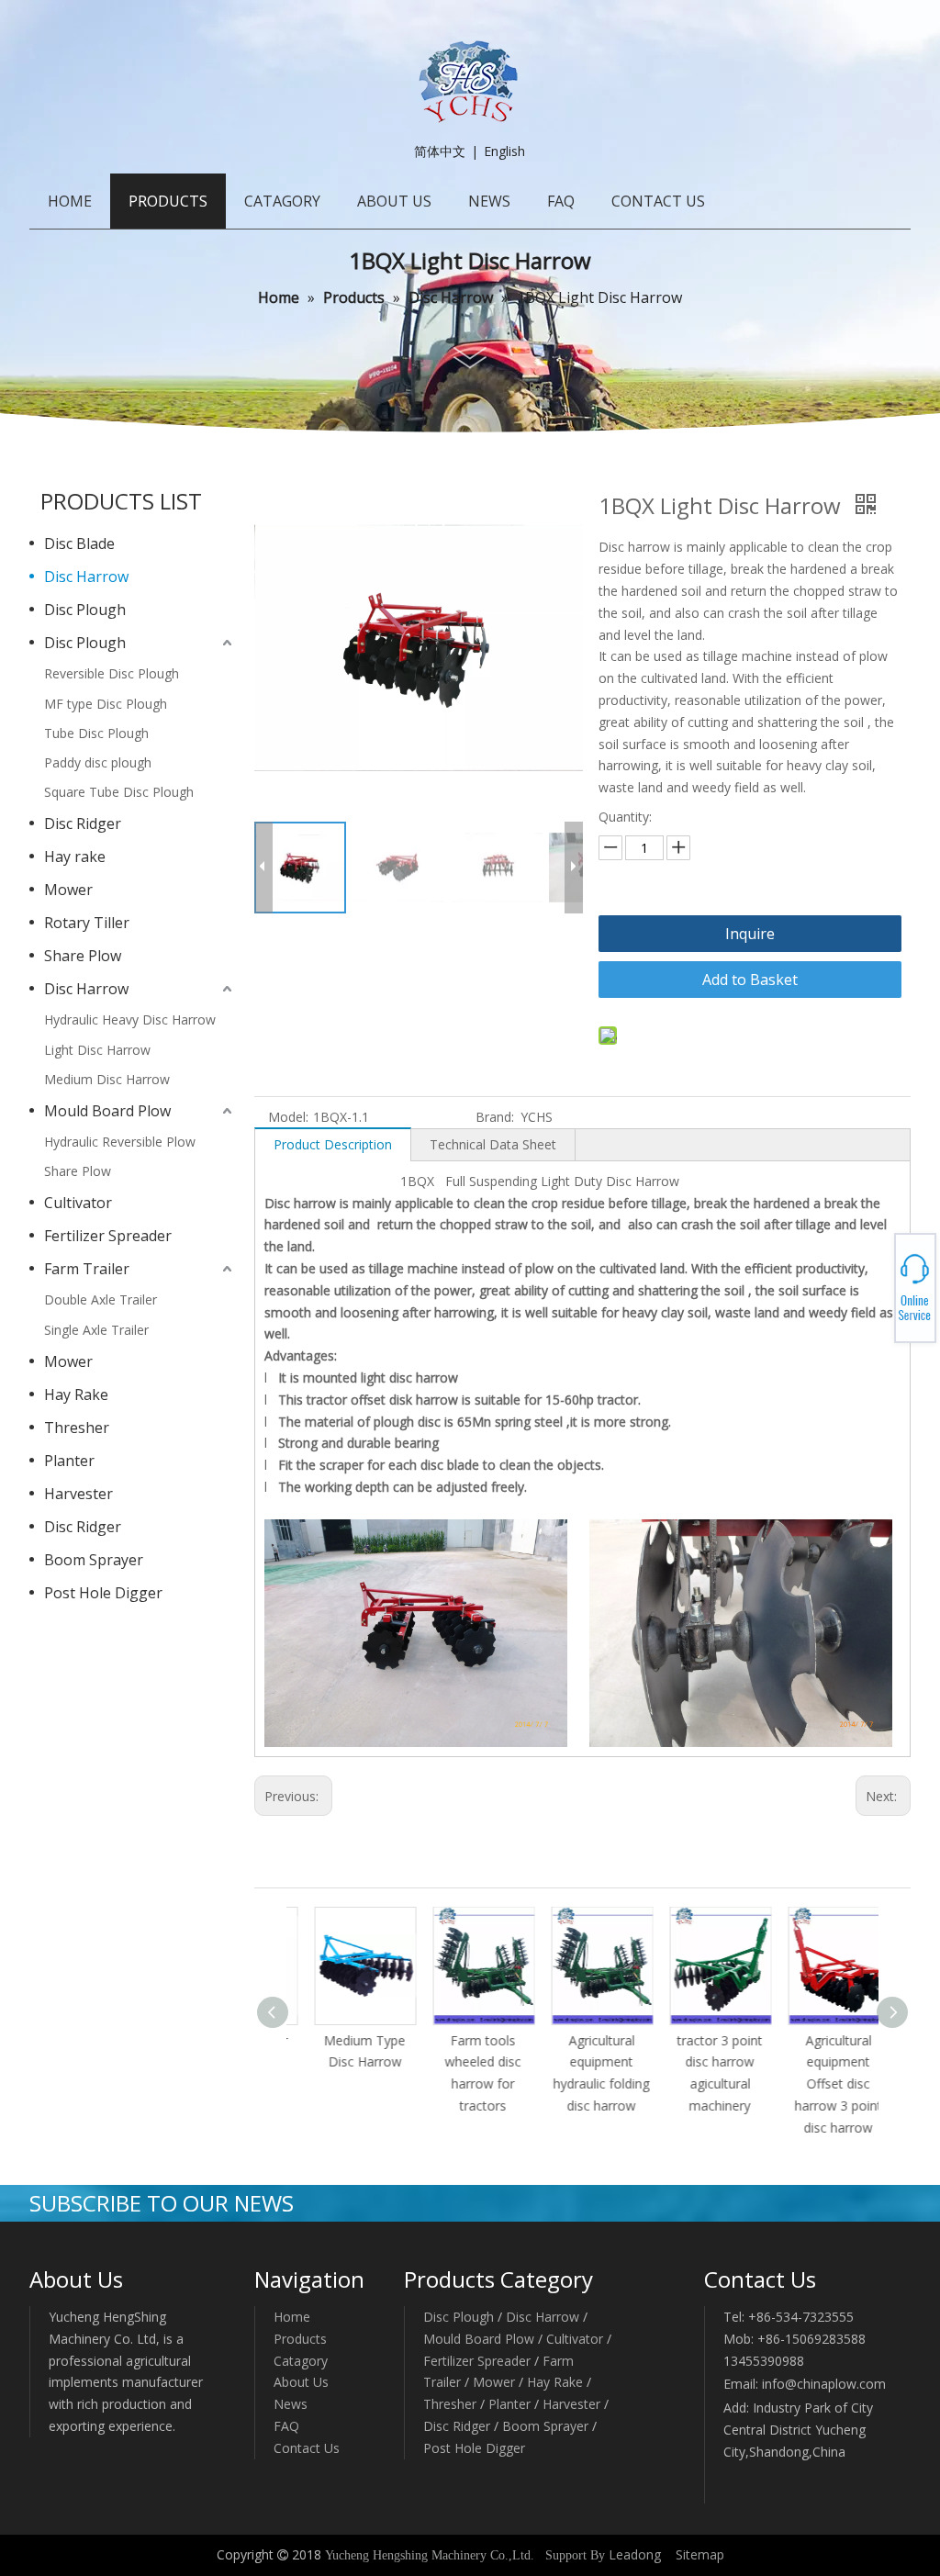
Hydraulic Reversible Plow (120, 1142)
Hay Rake (76, 1394)
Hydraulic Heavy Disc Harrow (130, 1019)
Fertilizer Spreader (108, 1236)
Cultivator (78, 1203)
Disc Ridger (83, 823)
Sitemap (700, 2554)
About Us (301, 2382)
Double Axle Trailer (101, 1299)
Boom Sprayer (94, 1560)
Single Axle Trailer (96, 1330)
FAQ (286, 2426)
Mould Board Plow (107, 1111)
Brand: (495, 1117)
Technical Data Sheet (493, 1144)
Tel (872, 1282)
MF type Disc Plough (106, 704)
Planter (69, 1461)
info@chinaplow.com (824, 2384)
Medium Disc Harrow (107, 1079)
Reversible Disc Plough (112, 673)
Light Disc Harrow (97, 1050)
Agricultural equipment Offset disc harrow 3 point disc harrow (819, 2084)
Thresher (77, 1428)
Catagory (301, 2361)
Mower (68, 890)
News (291, 2404)
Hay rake (75, 857)
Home (292, 2317)
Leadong (635, 2554)
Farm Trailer (87, 1269)
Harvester (78, 1494)
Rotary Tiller (87, 923)
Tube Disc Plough (96, 733)
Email (873, 1294)
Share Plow (83, 956)
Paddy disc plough (98, 762)
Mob (873, 1288)
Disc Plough (85, 610)
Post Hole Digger (103, 1593)
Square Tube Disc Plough (119, 792)
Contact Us (307, 2448)
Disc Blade (79, 543)
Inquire (750, 934)
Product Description (333, 1144)
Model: (288, 1117)
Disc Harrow (86, 577)
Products (300, 2339)
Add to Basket (750, 980)
